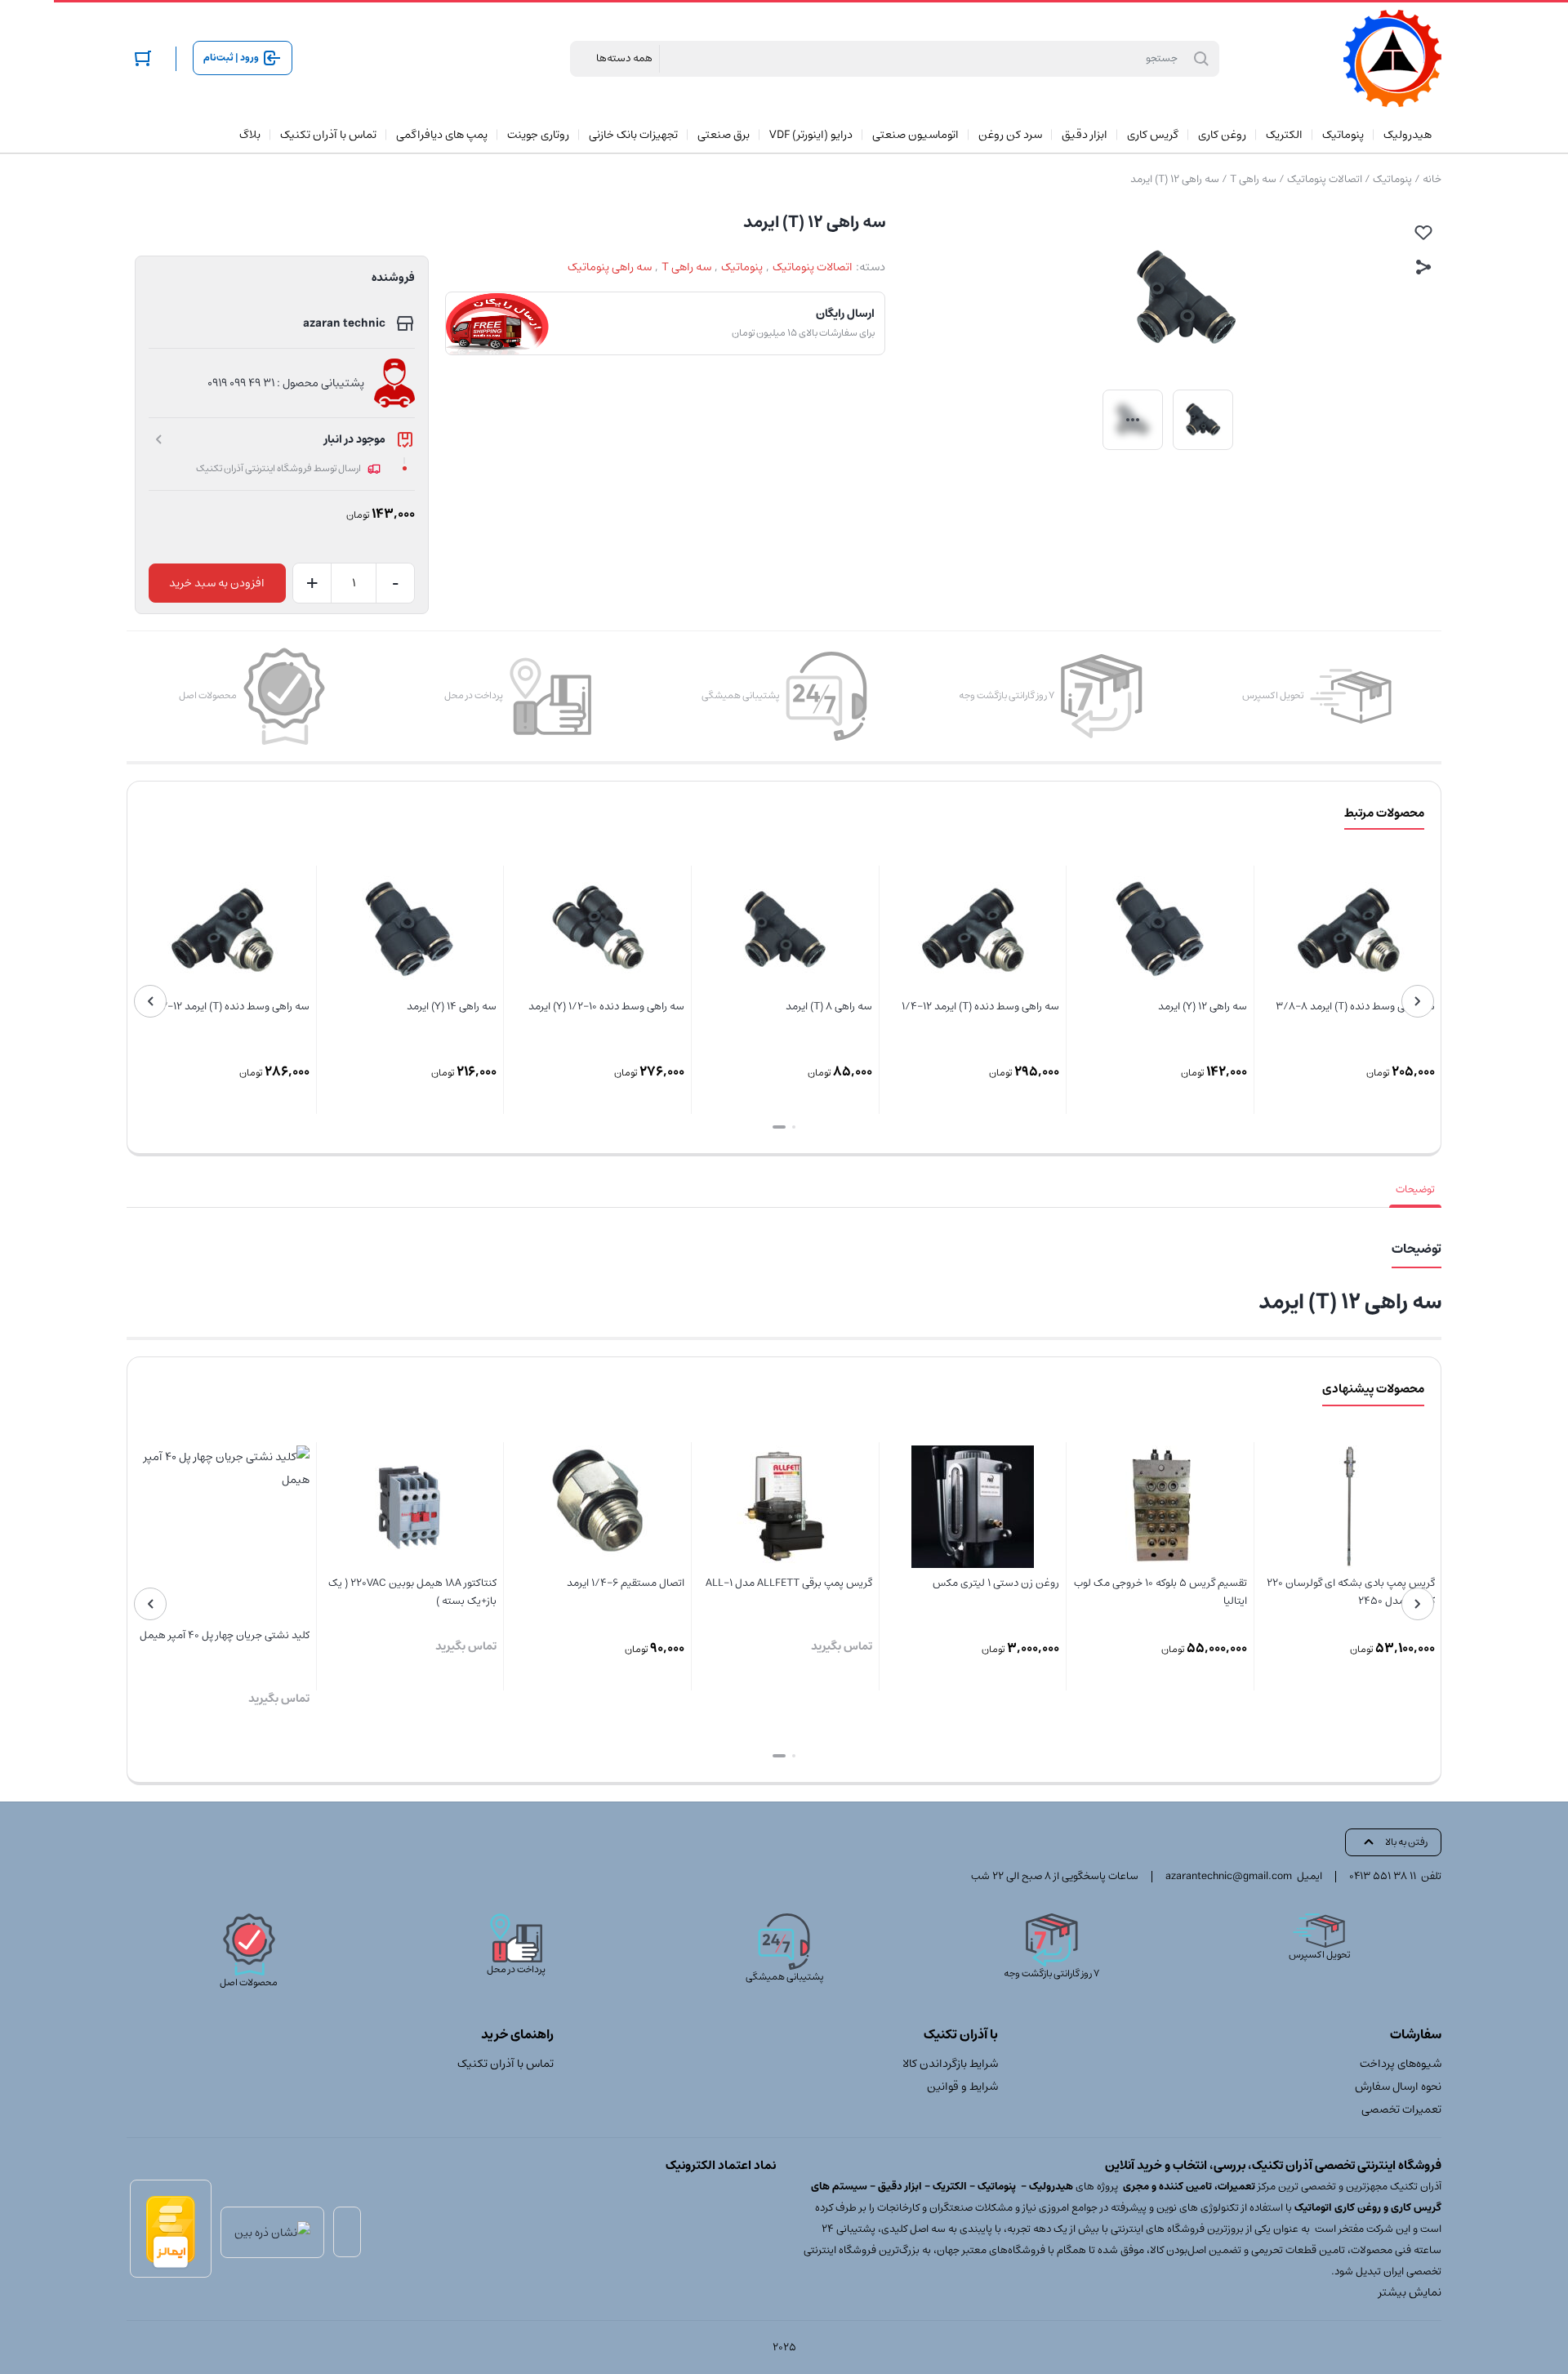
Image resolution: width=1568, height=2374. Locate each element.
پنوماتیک (1392, 179)
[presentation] (1418, 1001)
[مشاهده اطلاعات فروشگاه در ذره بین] (272, 2232)
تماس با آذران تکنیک (506, 2064)
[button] (794, 1127)
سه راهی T (1253, 179)
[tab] (1415, 1190)
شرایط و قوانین (962, 2087)
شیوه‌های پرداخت (1401, 2064)
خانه (1432, 179)
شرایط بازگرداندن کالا (950, 2064)
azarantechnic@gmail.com (1229, 1876)
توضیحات (1415, 1189)
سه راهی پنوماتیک (610, 267)
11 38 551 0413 (1383, 1876)
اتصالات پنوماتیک (1325, 179)
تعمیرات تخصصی (1401, 2109)
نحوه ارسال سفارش (1398, 2087)
